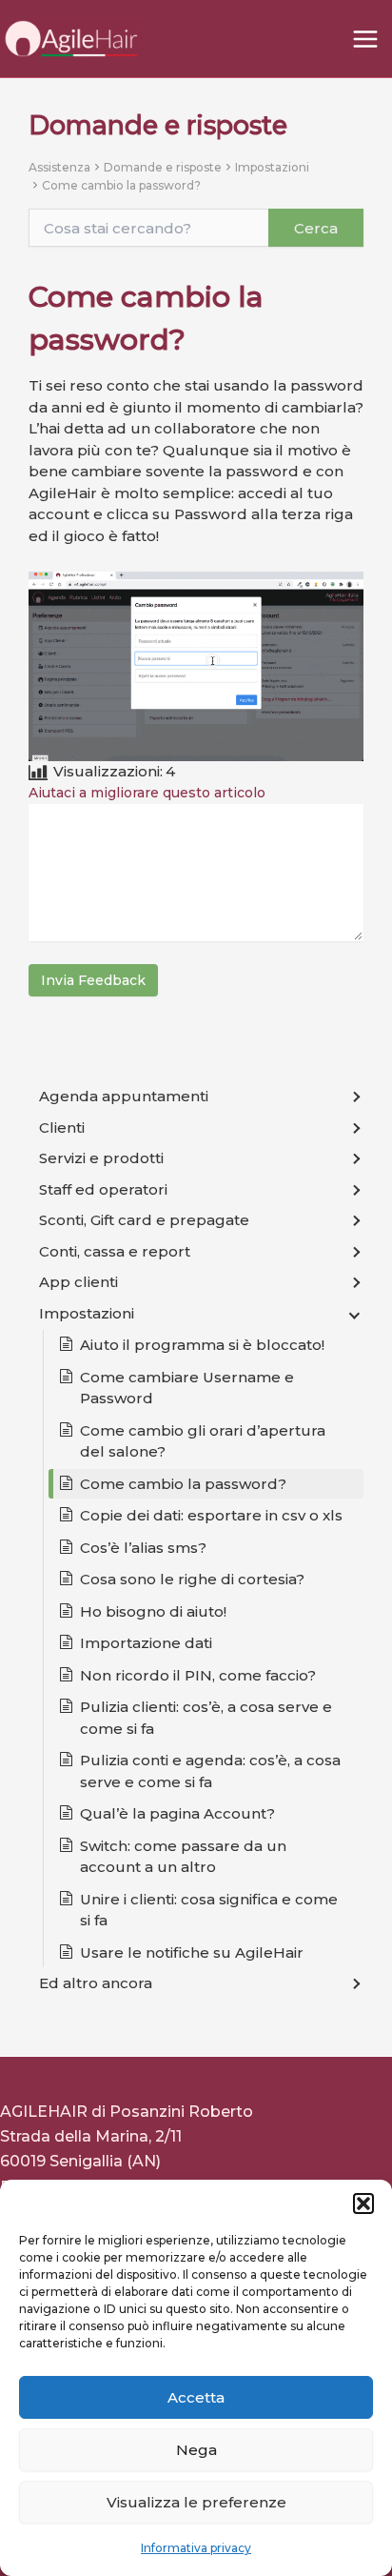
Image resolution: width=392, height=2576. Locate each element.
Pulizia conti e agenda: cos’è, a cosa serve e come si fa (210, 1771)
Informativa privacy (196, 2548)
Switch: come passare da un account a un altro (183, 1857)
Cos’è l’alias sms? (143, 1548)
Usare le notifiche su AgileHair (192, 1952)
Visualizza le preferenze (196, 2502)
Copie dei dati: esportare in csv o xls (211, 1515)
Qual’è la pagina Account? (177, 1813)
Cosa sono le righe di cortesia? (192, 1579)
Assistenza (59, 167)
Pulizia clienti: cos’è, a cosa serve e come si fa (206, 1718)
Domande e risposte (163, 167)
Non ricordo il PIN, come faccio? (198, 1675)
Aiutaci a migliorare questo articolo (147, 793)
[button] (363, 2204)
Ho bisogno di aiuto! (153, 1611)
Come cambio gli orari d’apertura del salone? (203, 1441)
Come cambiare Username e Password (187, 1388)
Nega (196, 2450)
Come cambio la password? (121, 185)
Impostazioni (272, 167)
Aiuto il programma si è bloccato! (202, 1345)
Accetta (196, 2397)
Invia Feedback (93, 980)
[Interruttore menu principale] (365, 39)
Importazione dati (146, 1643)
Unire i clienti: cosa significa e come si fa (209, 1910)
